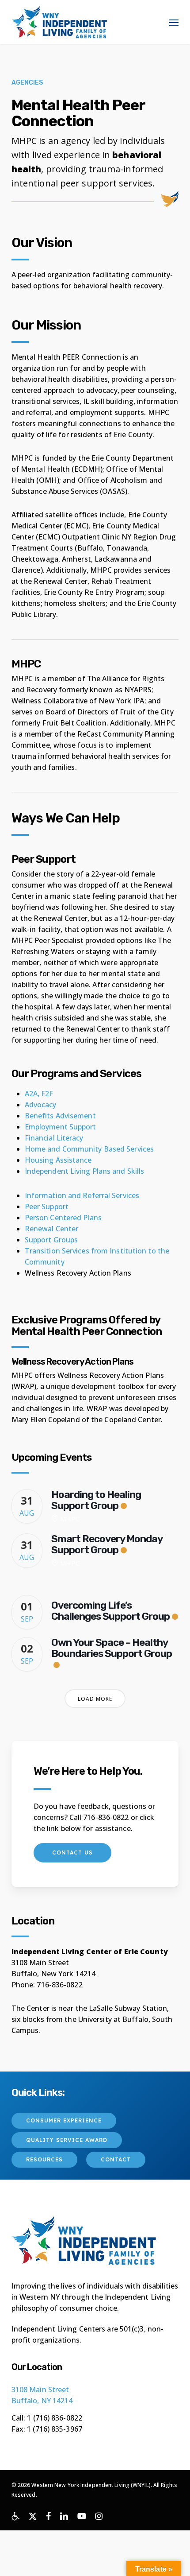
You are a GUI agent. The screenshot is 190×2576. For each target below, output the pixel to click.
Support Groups (51, 1240)
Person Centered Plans (63, 1218)
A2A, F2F (39, 1094)
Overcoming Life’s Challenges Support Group (110, 1611)
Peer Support (47, 1207)
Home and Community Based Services (89, 1149)
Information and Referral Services (82, 1195)
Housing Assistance (58, 1160)
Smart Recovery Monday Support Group (107, 1544)
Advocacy (41, 1105)
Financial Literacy (54, 1138)
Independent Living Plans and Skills (85, 1171)
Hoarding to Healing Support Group (96, 1500)
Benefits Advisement (60, 1116)
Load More (95, 1699)
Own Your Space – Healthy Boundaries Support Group (112, 1648)
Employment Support (61, 1127)
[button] (174, 22)
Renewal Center (51, 1229)
